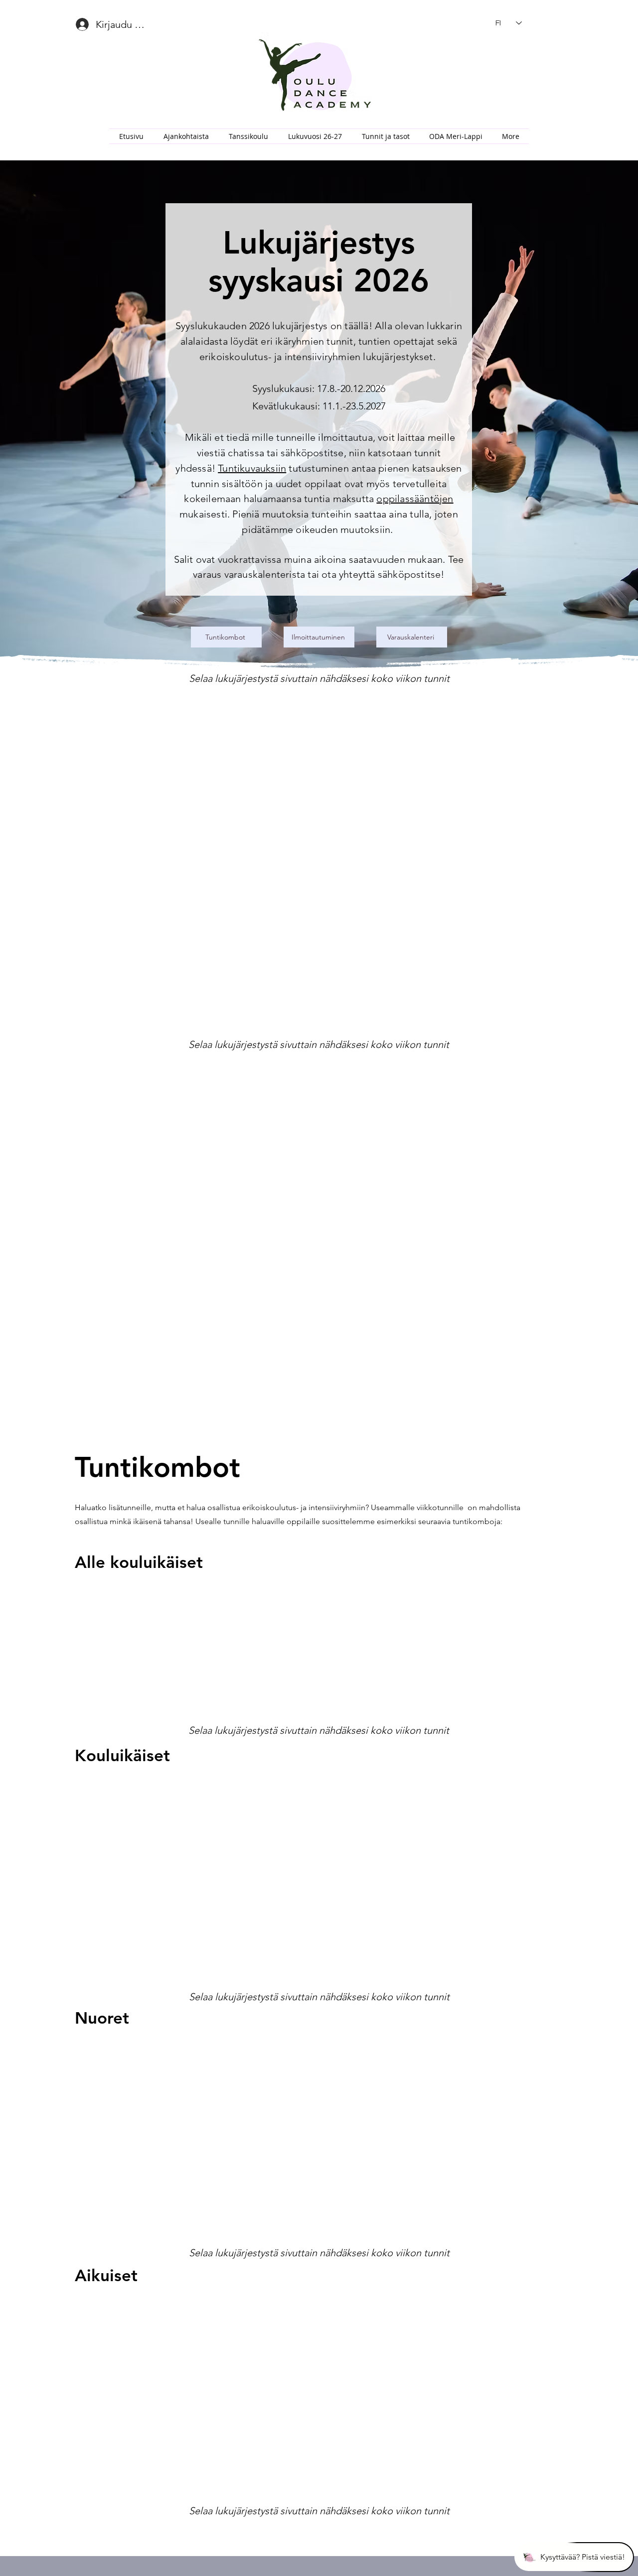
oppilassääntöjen (415, 499)
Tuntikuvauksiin (252, 468)
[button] (248, 136)
